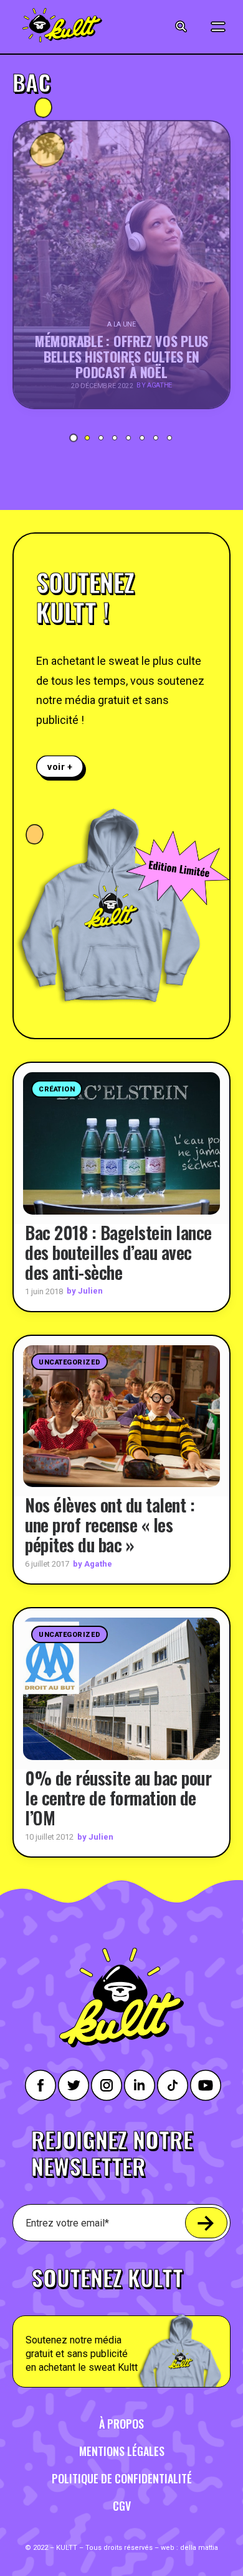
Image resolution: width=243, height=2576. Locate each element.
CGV (122, 2506)
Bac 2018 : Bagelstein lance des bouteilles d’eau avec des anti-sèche (118, 1252)
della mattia (199, 2548)
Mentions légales (122, 2451)
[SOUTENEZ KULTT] (121, 2320)
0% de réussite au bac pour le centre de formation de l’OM (118, 1798)
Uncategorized (69, 1362)
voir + (60, 767)
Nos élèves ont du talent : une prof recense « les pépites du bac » (110, 1525)
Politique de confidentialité (122, 2478)
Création (57, 1089)
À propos (121, 2424)
